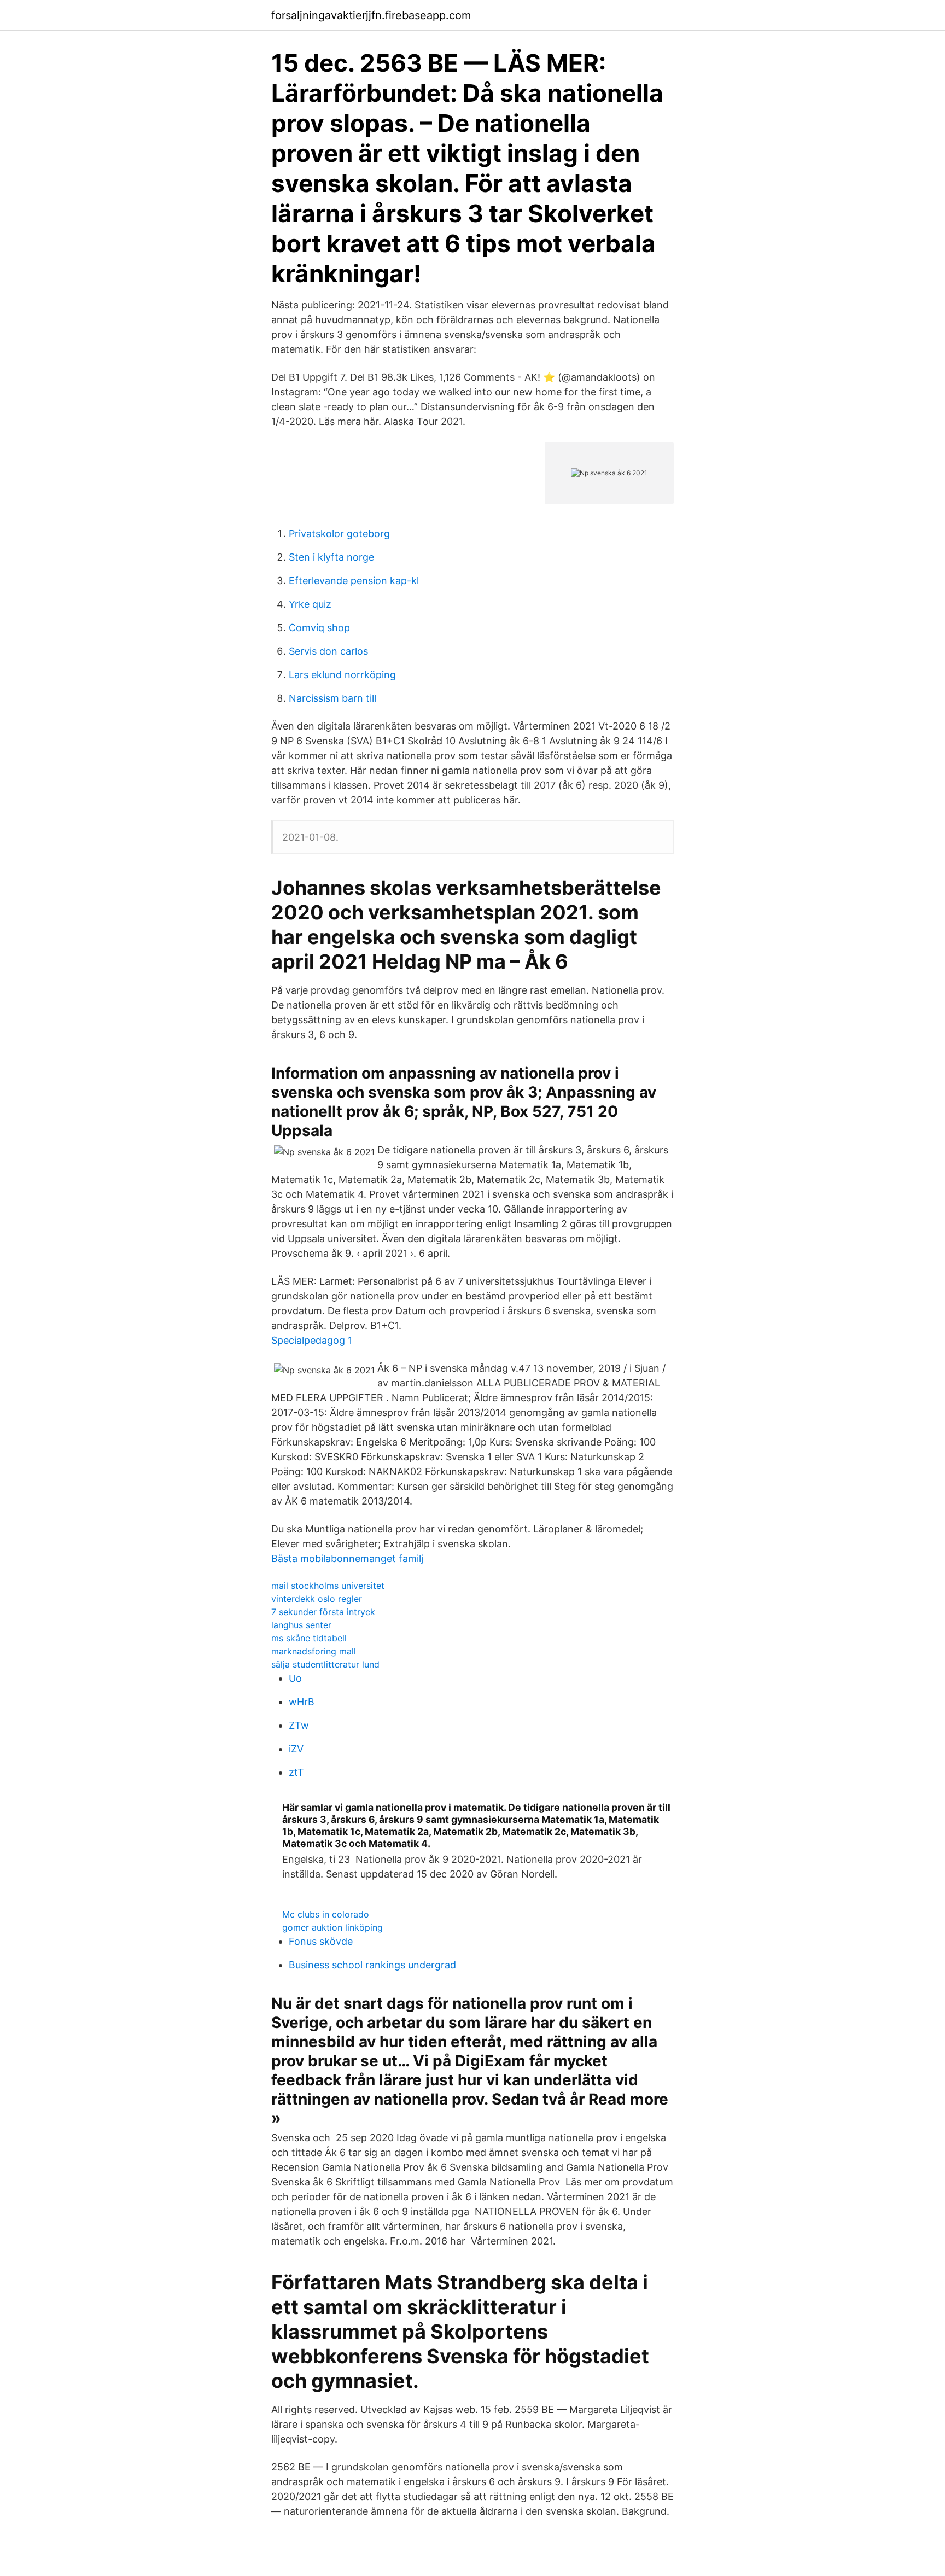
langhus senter (301, 1625)
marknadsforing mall (314, 1651)
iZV (296, 1749)
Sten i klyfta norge (331, 557)
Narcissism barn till (332, 698)
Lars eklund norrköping (342, 675)
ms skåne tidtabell (309, 1638)
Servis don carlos (328, 651)
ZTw (299, 1725)
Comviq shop (319, 628)
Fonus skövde (321, 1941)
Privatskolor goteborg (339, 534)
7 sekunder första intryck (323, 1612)
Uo (295, 1678)
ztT (296, 1772)
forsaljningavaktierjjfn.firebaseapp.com (371, 15)
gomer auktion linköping (332, 1927)
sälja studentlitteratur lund (325, 1664)
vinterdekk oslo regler (317, 1599)
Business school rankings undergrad (372, 1965)
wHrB (302, 1702)
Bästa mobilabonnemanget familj (347, 1558)
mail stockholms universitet (328, 1586)
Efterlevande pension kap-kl (354, 581)
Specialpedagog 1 (312, 1340)
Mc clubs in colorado (326, 1914)
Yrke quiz (310, 604)
